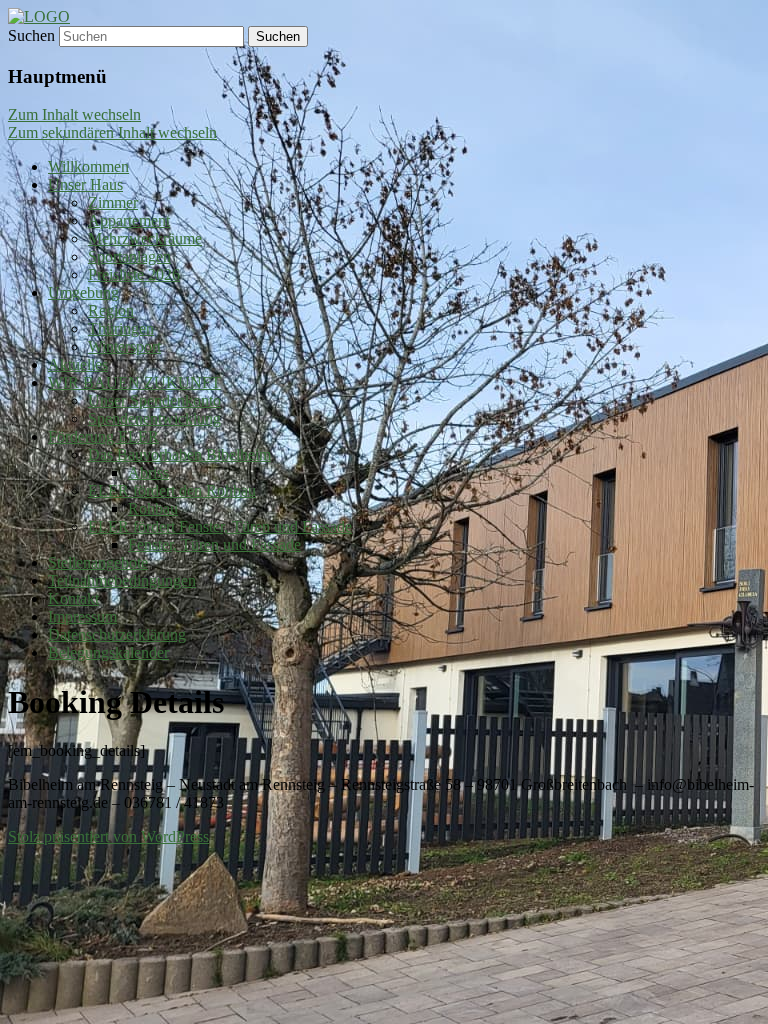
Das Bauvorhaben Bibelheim (179, 454)
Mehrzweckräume (145, 238)
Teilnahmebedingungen (122, 580)
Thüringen (121, 328)
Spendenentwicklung (154, 418)
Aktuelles (78, 364)
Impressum (82, 616)
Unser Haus (85, 184)
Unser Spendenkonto (154, 400)
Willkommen (88, 166)
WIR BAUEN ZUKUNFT (134, 382)
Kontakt (73, 598)
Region (111, 310)
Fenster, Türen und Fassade (214, 544)
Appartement (129, 220)
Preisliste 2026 (134, 274)
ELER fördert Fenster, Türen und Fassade (220, 526)
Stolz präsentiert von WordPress (108, 836)
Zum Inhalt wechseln (74, 114)
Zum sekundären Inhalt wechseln (112, 132)
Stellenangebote (98, 562)
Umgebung (83, 292)
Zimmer (113, 202)
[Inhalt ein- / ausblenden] (39, 16)
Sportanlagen (129, 256)
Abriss (148, 472)
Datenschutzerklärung (117, 634)
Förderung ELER (103, 436)
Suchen (31, 35)
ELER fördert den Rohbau (172, 490)
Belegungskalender (108, 652)
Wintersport (124, 346)
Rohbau (153, 508)
